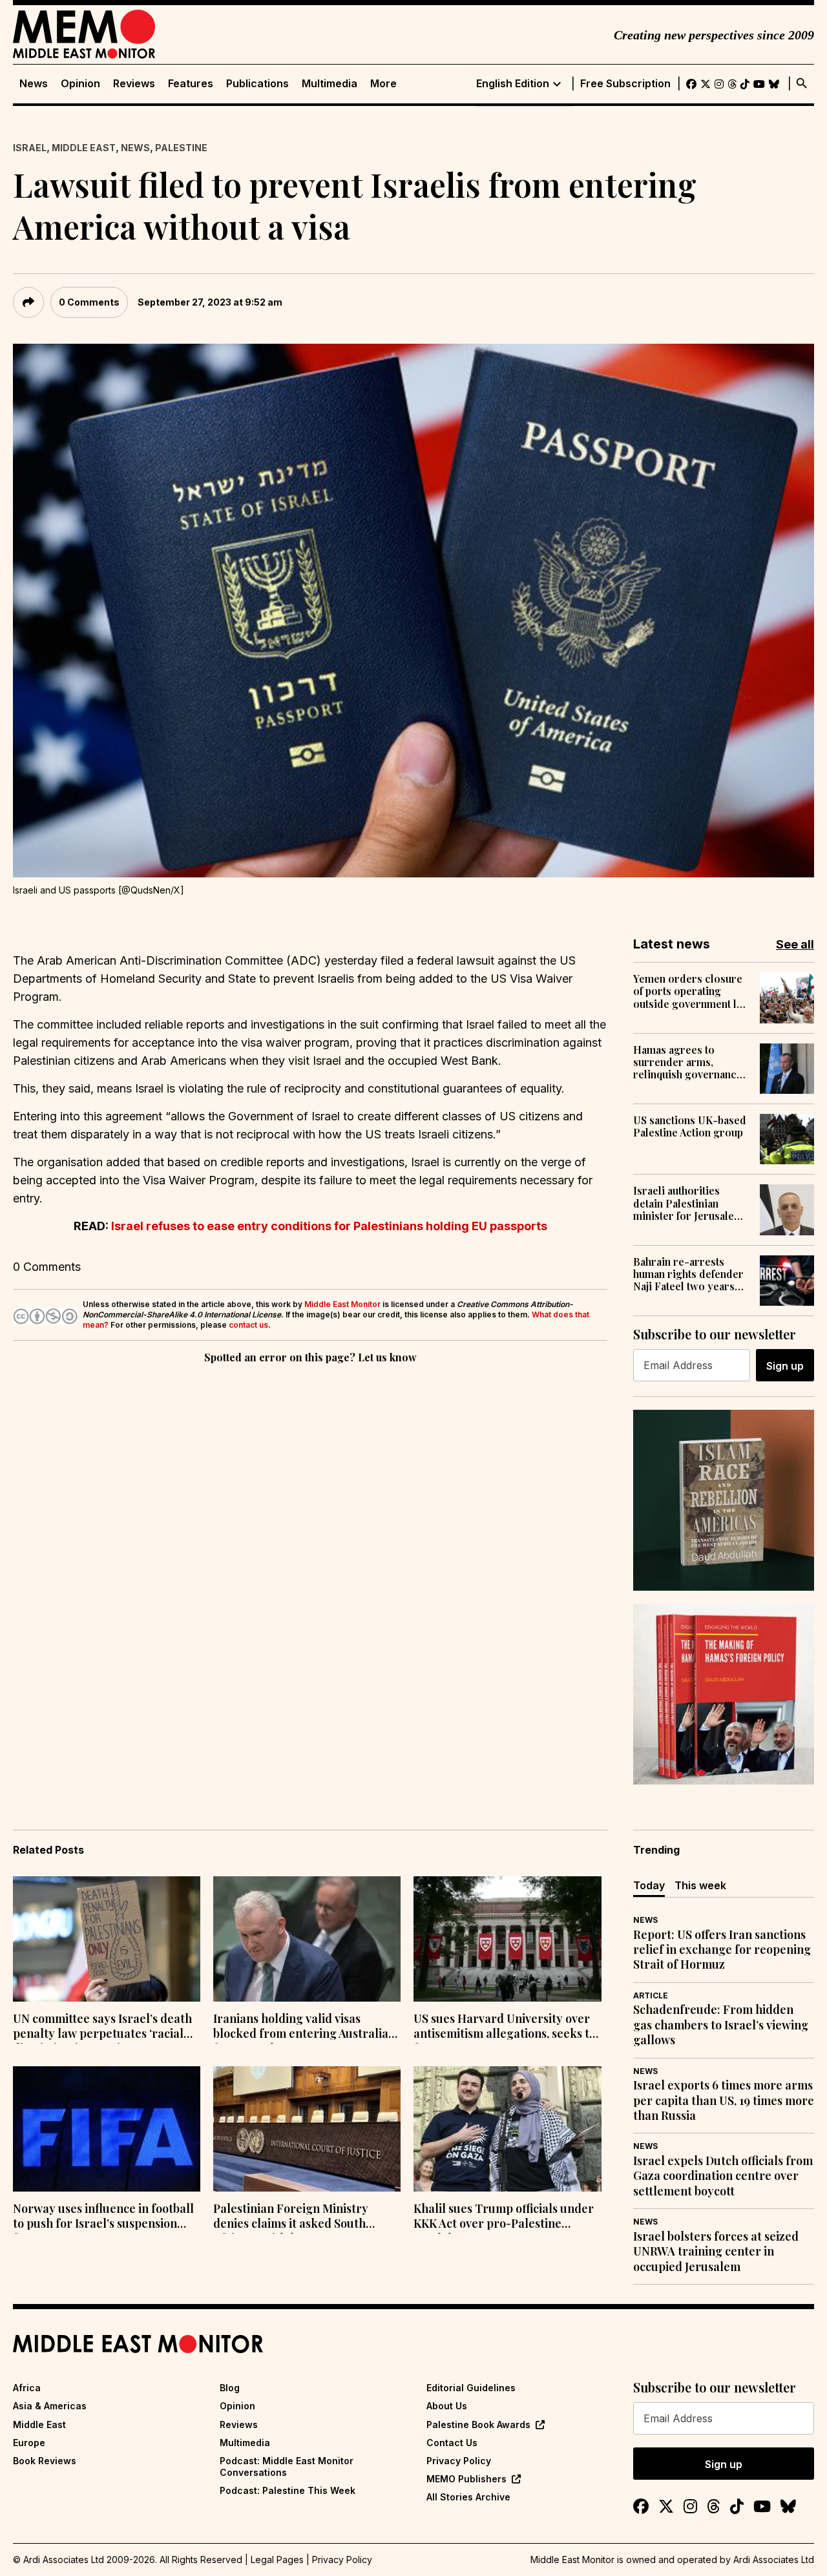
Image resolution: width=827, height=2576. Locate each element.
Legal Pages (277, 2560)
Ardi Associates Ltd (774, 2560)
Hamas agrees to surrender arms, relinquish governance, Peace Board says (689, 1062)
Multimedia (330, 84)
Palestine (181, 148)
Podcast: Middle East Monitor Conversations (287, 2466)
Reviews (134, 84)
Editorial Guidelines (471, 2388)
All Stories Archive (468, 2497)
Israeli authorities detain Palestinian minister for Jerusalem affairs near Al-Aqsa (688, 1203)
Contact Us (452, 2443)
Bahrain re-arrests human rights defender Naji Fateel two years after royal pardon (688, 1274)
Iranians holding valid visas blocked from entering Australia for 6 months (301, 2027)
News (34, 84)
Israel (30, 148)
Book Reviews (45, 2461)
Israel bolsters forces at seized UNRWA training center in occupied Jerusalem (716, 2252)
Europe (29, 2443)
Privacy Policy (459, 2461)
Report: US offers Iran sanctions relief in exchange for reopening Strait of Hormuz (722, 1950)
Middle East (84, 148)
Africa (27, 2388)
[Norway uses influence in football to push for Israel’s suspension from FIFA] (107, 2129)
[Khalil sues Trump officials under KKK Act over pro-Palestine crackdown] (507, 2129)
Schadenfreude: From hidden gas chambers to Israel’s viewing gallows (721, 2025)
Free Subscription (625, 84)
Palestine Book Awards (478, 2424)
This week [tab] (700, 1885)
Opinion (80, 84)
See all (795, 944)
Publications (257, 84)
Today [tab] (649, 1885)
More (383, 84)
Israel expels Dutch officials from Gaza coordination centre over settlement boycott (723, 2176)
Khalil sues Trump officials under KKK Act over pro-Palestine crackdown (504, 2217)
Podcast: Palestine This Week (288, 2490)
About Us (447, 2406)
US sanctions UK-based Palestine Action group (690, 1126)
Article (651, 1995)
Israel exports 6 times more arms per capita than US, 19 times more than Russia (724, 2100)
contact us (248, 1325)
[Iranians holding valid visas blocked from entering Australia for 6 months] (307, 1939)
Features (191, 84)
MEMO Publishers (466, 2479)
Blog (230, 2388)
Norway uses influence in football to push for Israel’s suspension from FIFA (103, 2217)
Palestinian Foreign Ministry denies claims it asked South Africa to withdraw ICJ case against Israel (291, 2217)
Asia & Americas (50, 2406)
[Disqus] (310, 1544)
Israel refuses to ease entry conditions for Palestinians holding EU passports (329, 1226)
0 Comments (89, 302)
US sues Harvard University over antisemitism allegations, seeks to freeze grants (505, 2027)
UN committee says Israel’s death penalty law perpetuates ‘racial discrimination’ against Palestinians (102, 2027)
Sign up (785, 1366)
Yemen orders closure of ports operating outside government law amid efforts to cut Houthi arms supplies (692, 991)
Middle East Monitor (342, 1304)
